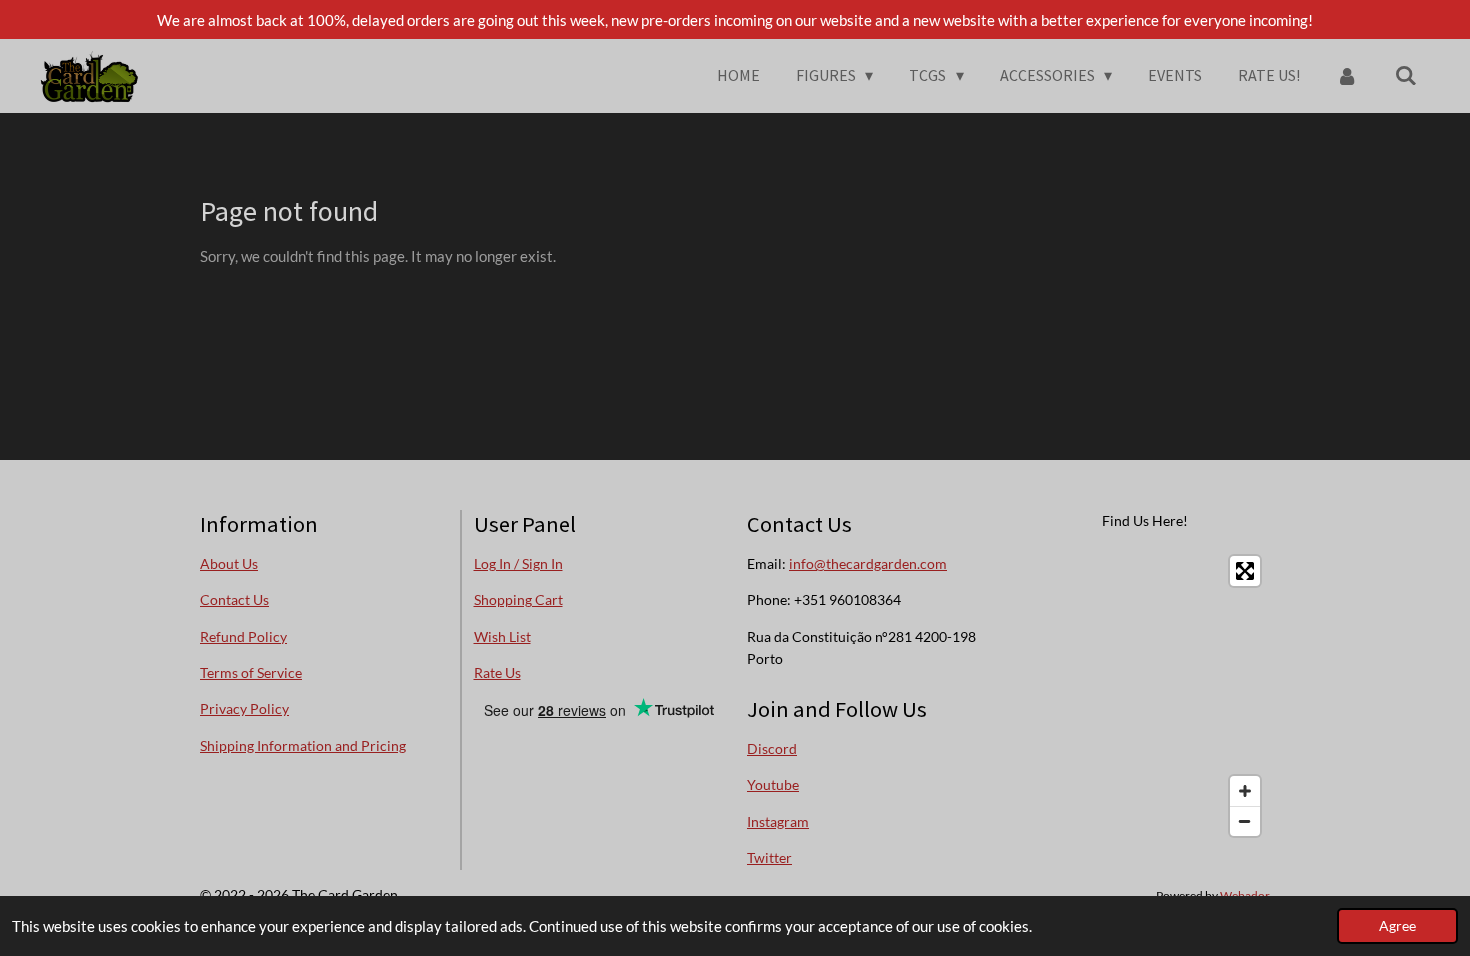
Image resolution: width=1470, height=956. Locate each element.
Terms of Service (251, 672)
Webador (1245, 895)
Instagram (778, 821)
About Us (229, 563)
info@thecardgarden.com (868, 563)
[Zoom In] (1245, 791)
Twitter (769, 857)
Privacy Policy (244, 708)
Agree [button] (1397, 926)
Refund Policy (243, 636)
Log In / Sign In (518, 563)
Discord (772, 748)
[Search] (1406, 75)
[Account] (1347, 75)
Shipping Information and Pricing (303, 745)
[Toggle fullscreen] (1245, 571)
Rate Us (497, 672)
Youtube (773, 784)
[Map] (1146, 696)
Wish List (502, 636)
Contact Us (234, 599)
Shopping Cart (518, 599)
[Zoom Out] (1245, 821)
